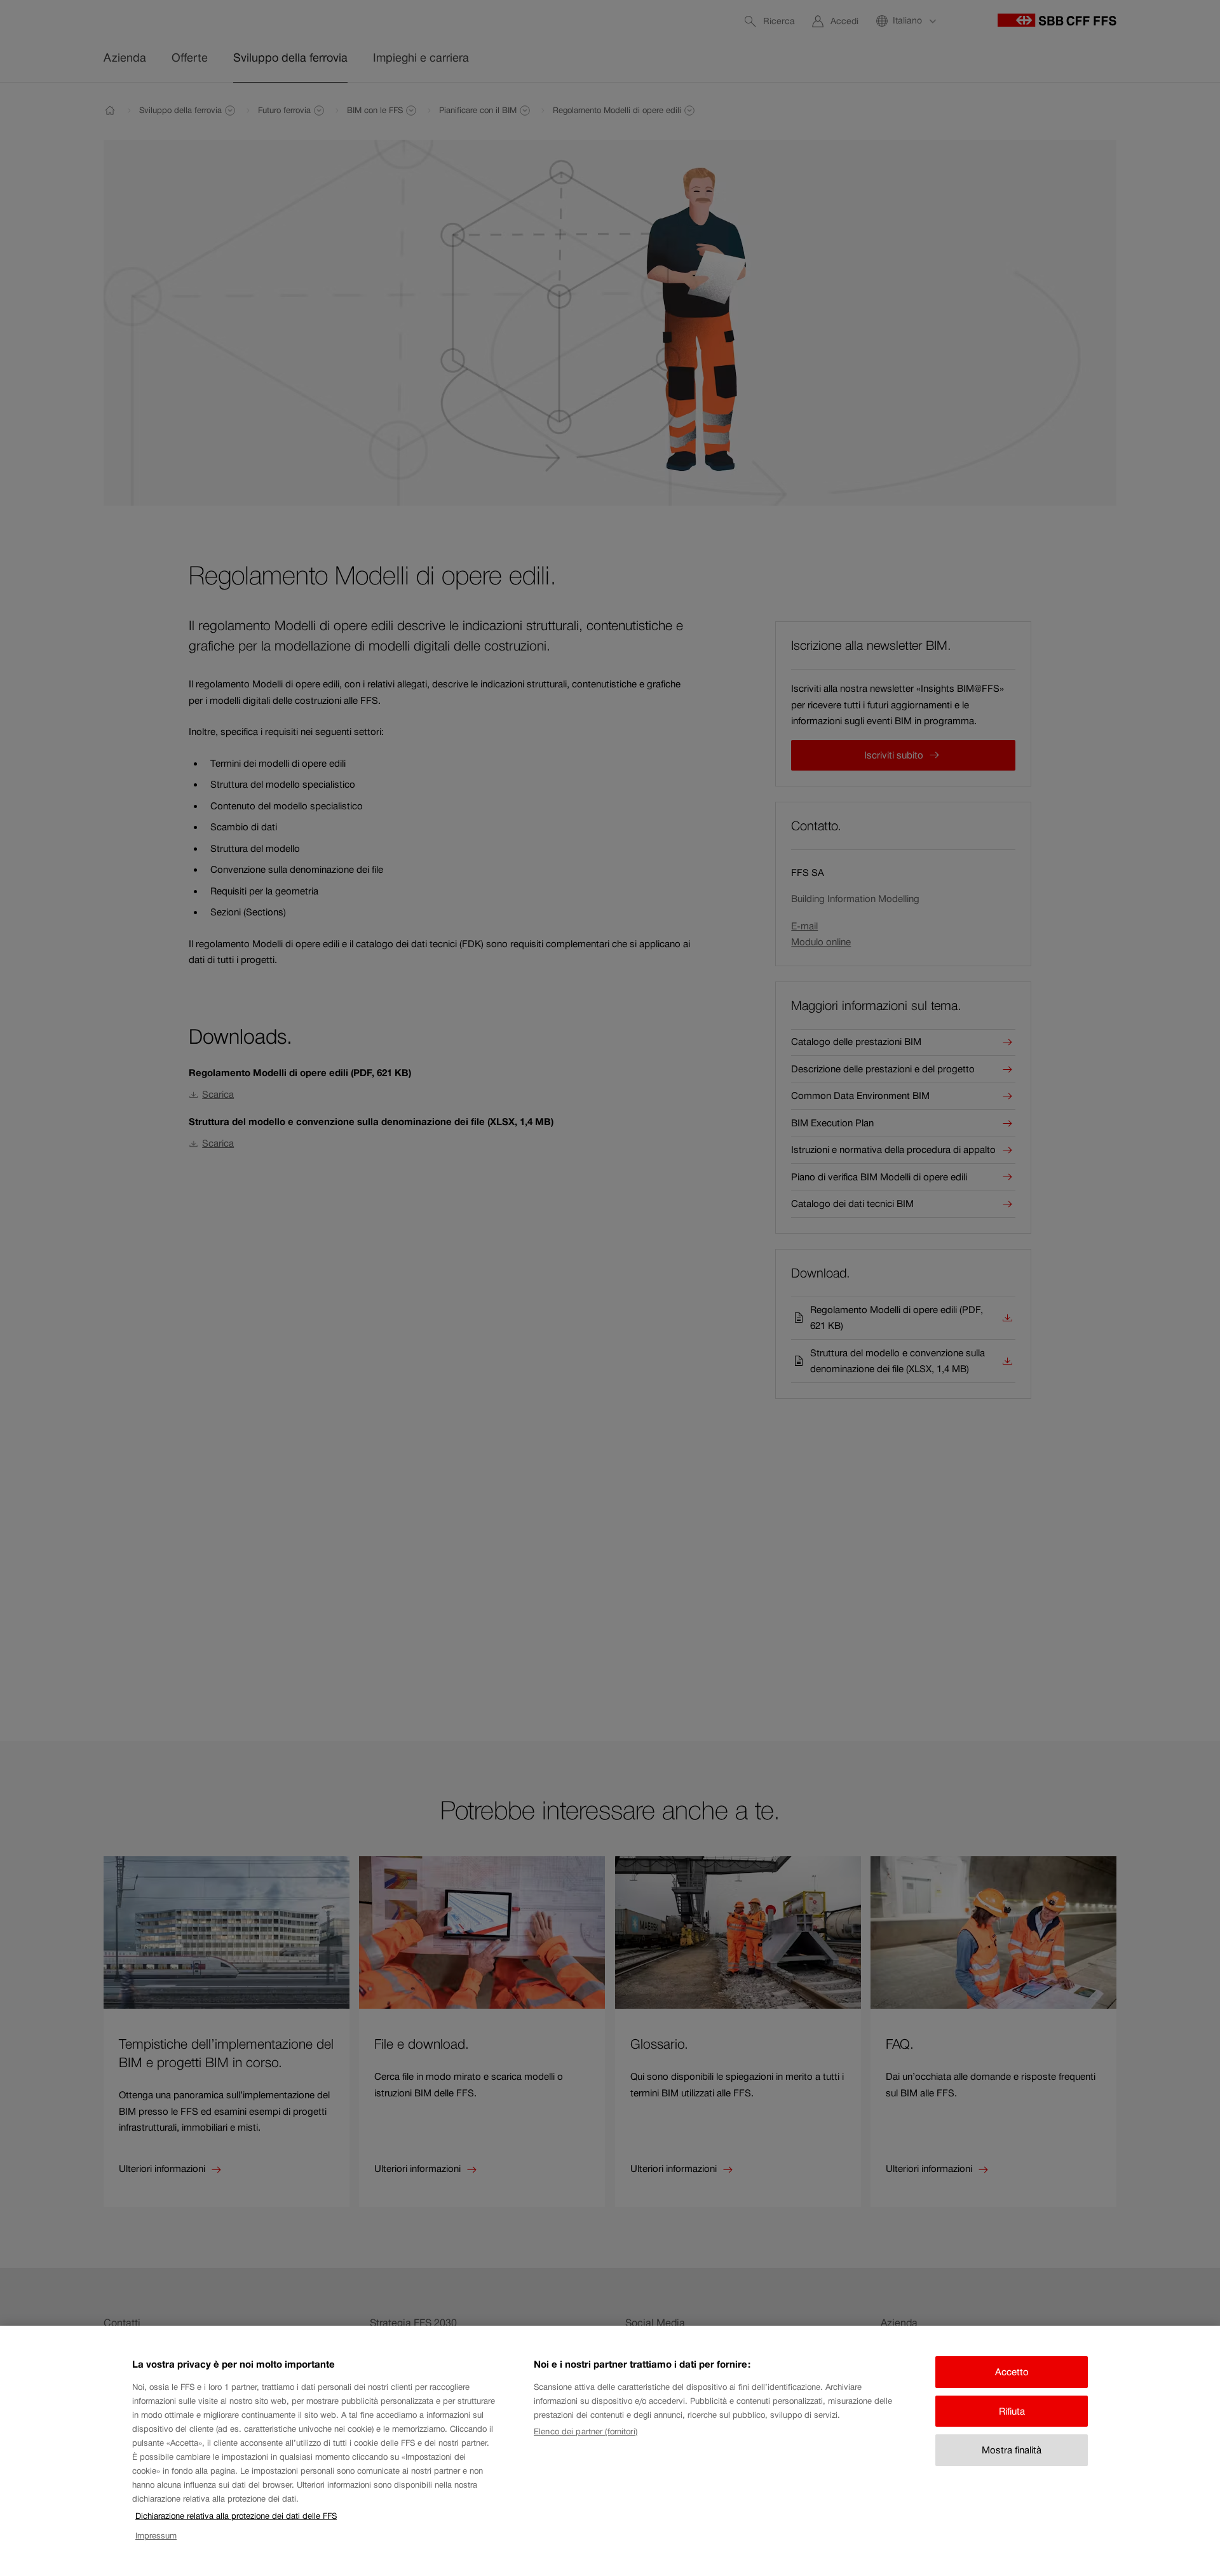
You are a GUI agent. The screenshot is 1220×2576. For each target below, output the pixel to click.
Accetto (1012, 2372)
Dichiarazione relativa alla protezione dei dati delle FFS (236, 2516)
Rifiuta (1012, 2411)
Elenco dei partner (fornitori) (586, 2431)
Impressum (156, 2536)
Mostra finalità (1012, 2450)
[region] (610, 2451)
